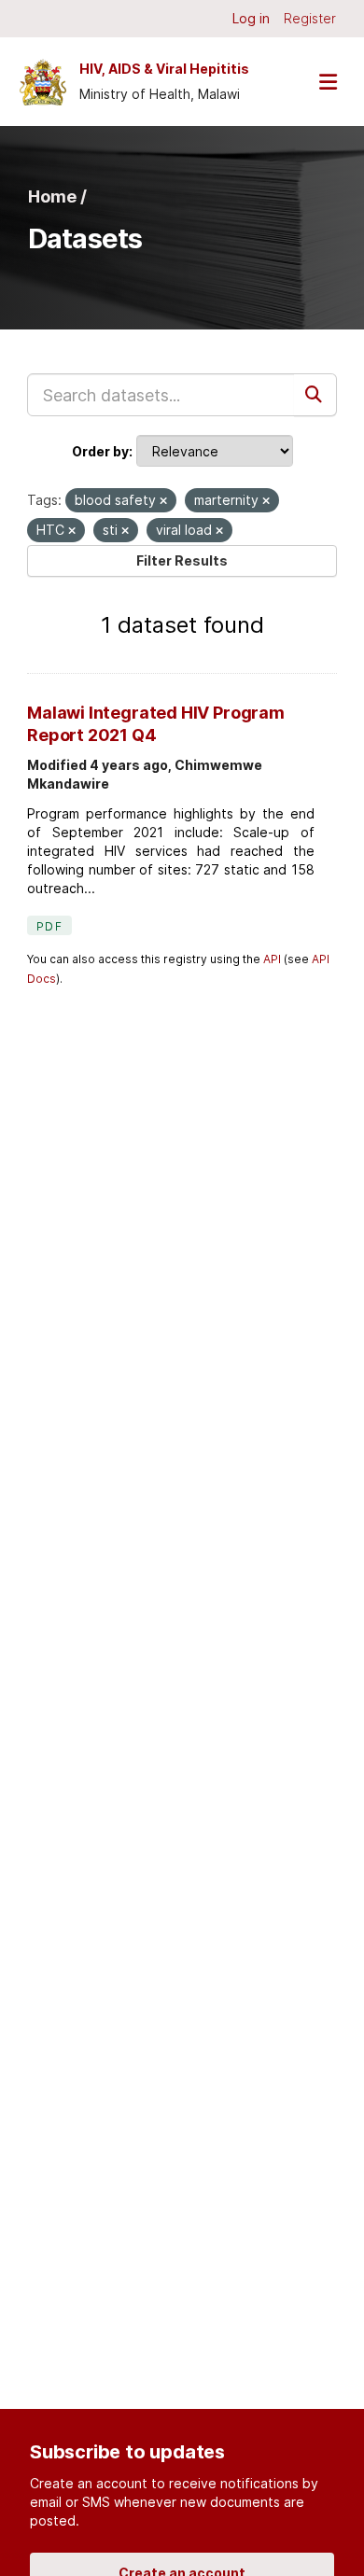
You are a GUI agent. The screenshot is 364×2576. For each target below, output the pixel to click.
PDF (49, 926)
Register (310, 18)
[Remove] (163, 501)
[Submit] (315, 395)
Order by (100, 451)
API (272, 959)
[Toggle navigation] (328, 82)
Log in (251, 18)
